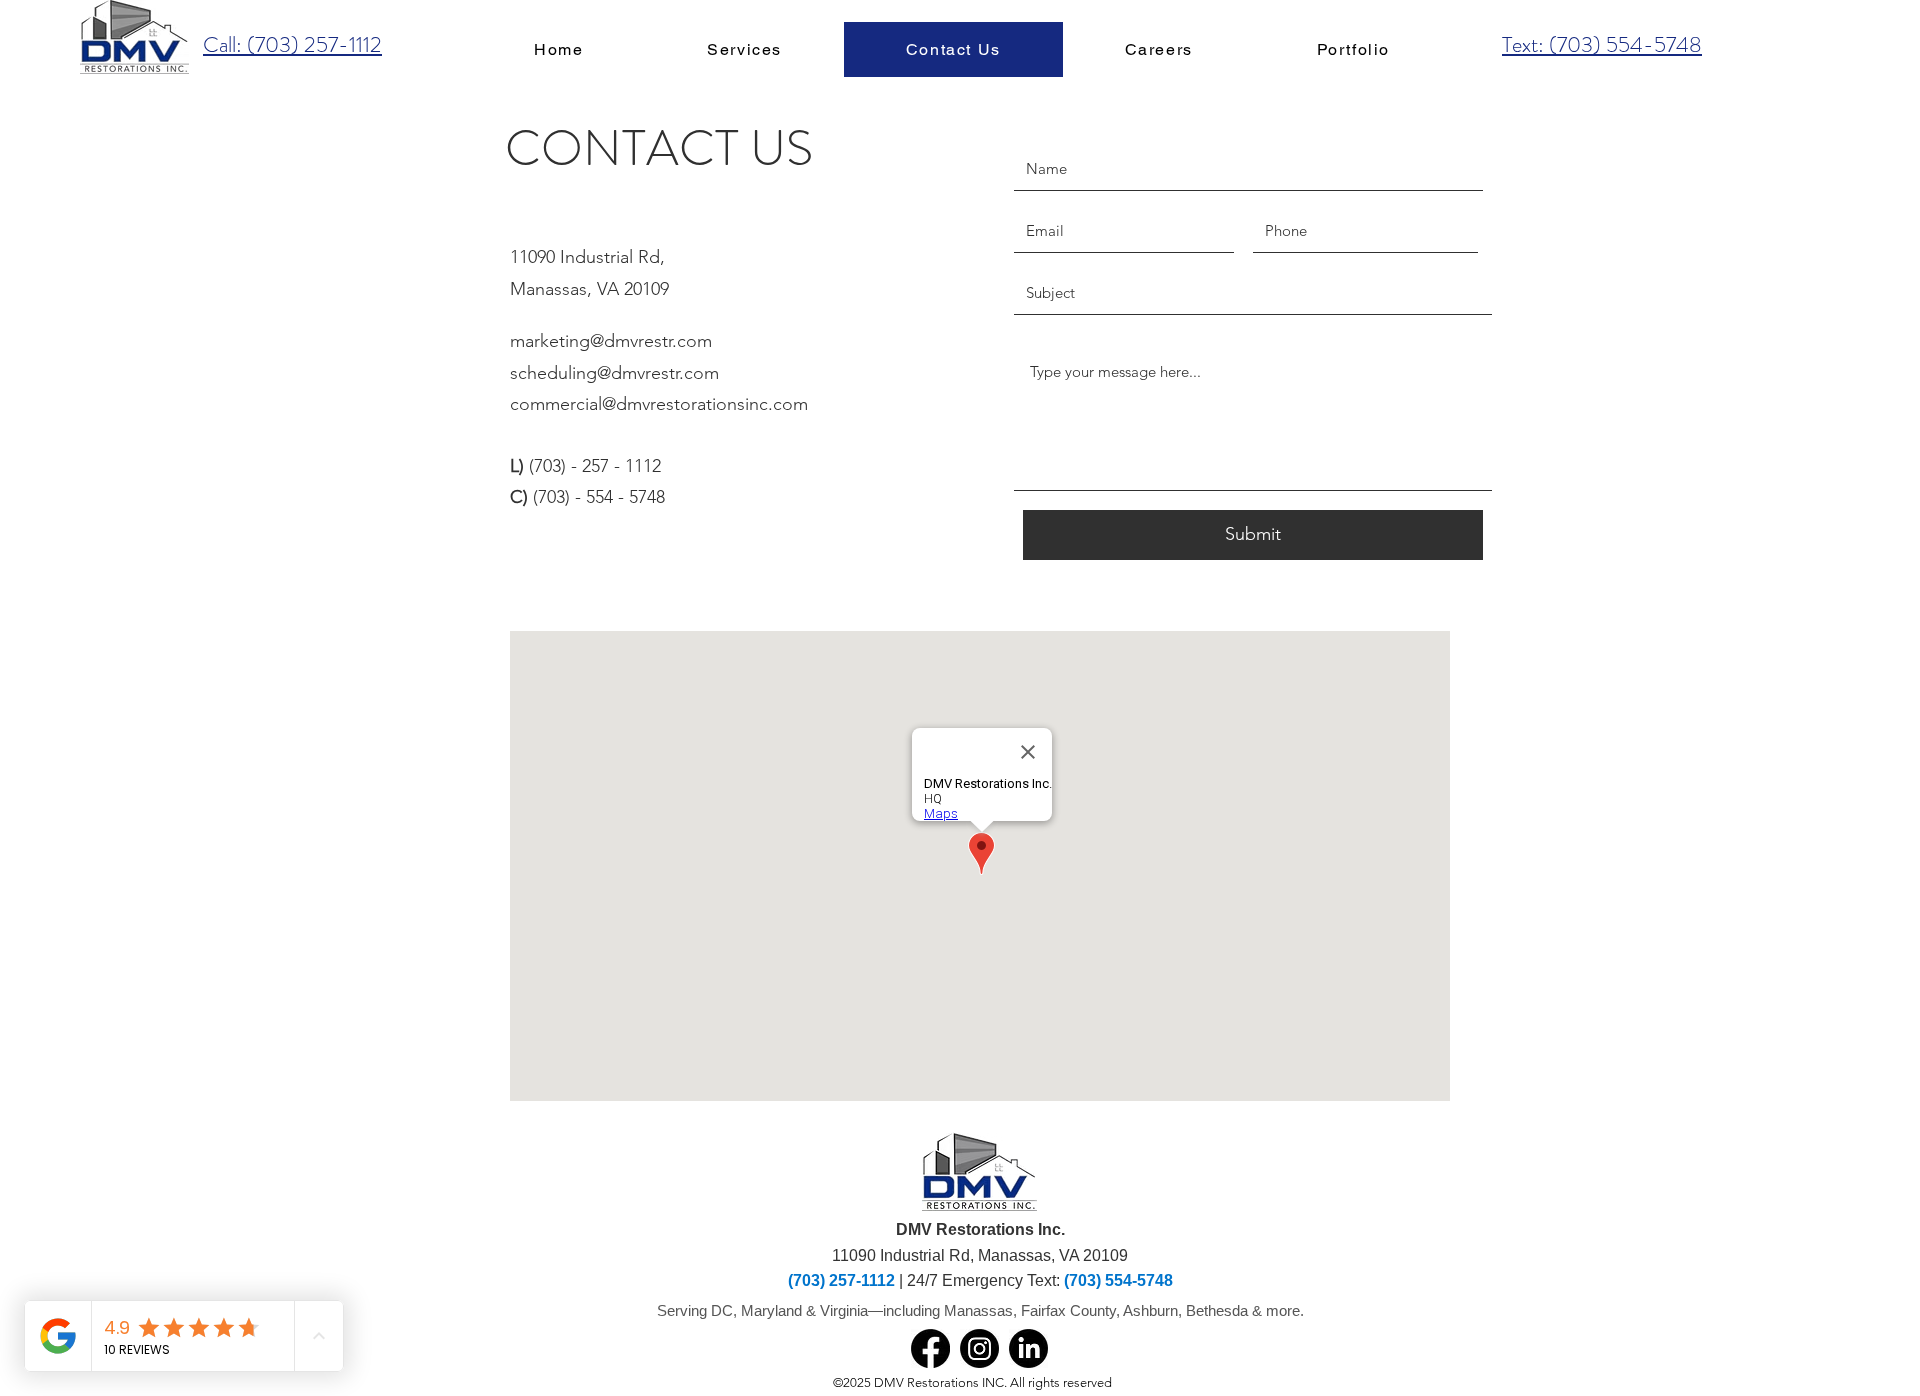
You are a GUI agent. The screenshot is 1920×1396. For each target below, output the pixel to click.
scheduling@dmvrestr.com (614, 373)
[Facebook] (930, 1348)
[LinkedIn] (1028, 1348)
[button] (744, 49)
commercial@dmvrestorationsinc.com (659, 404)
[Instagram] (979, 1348)
